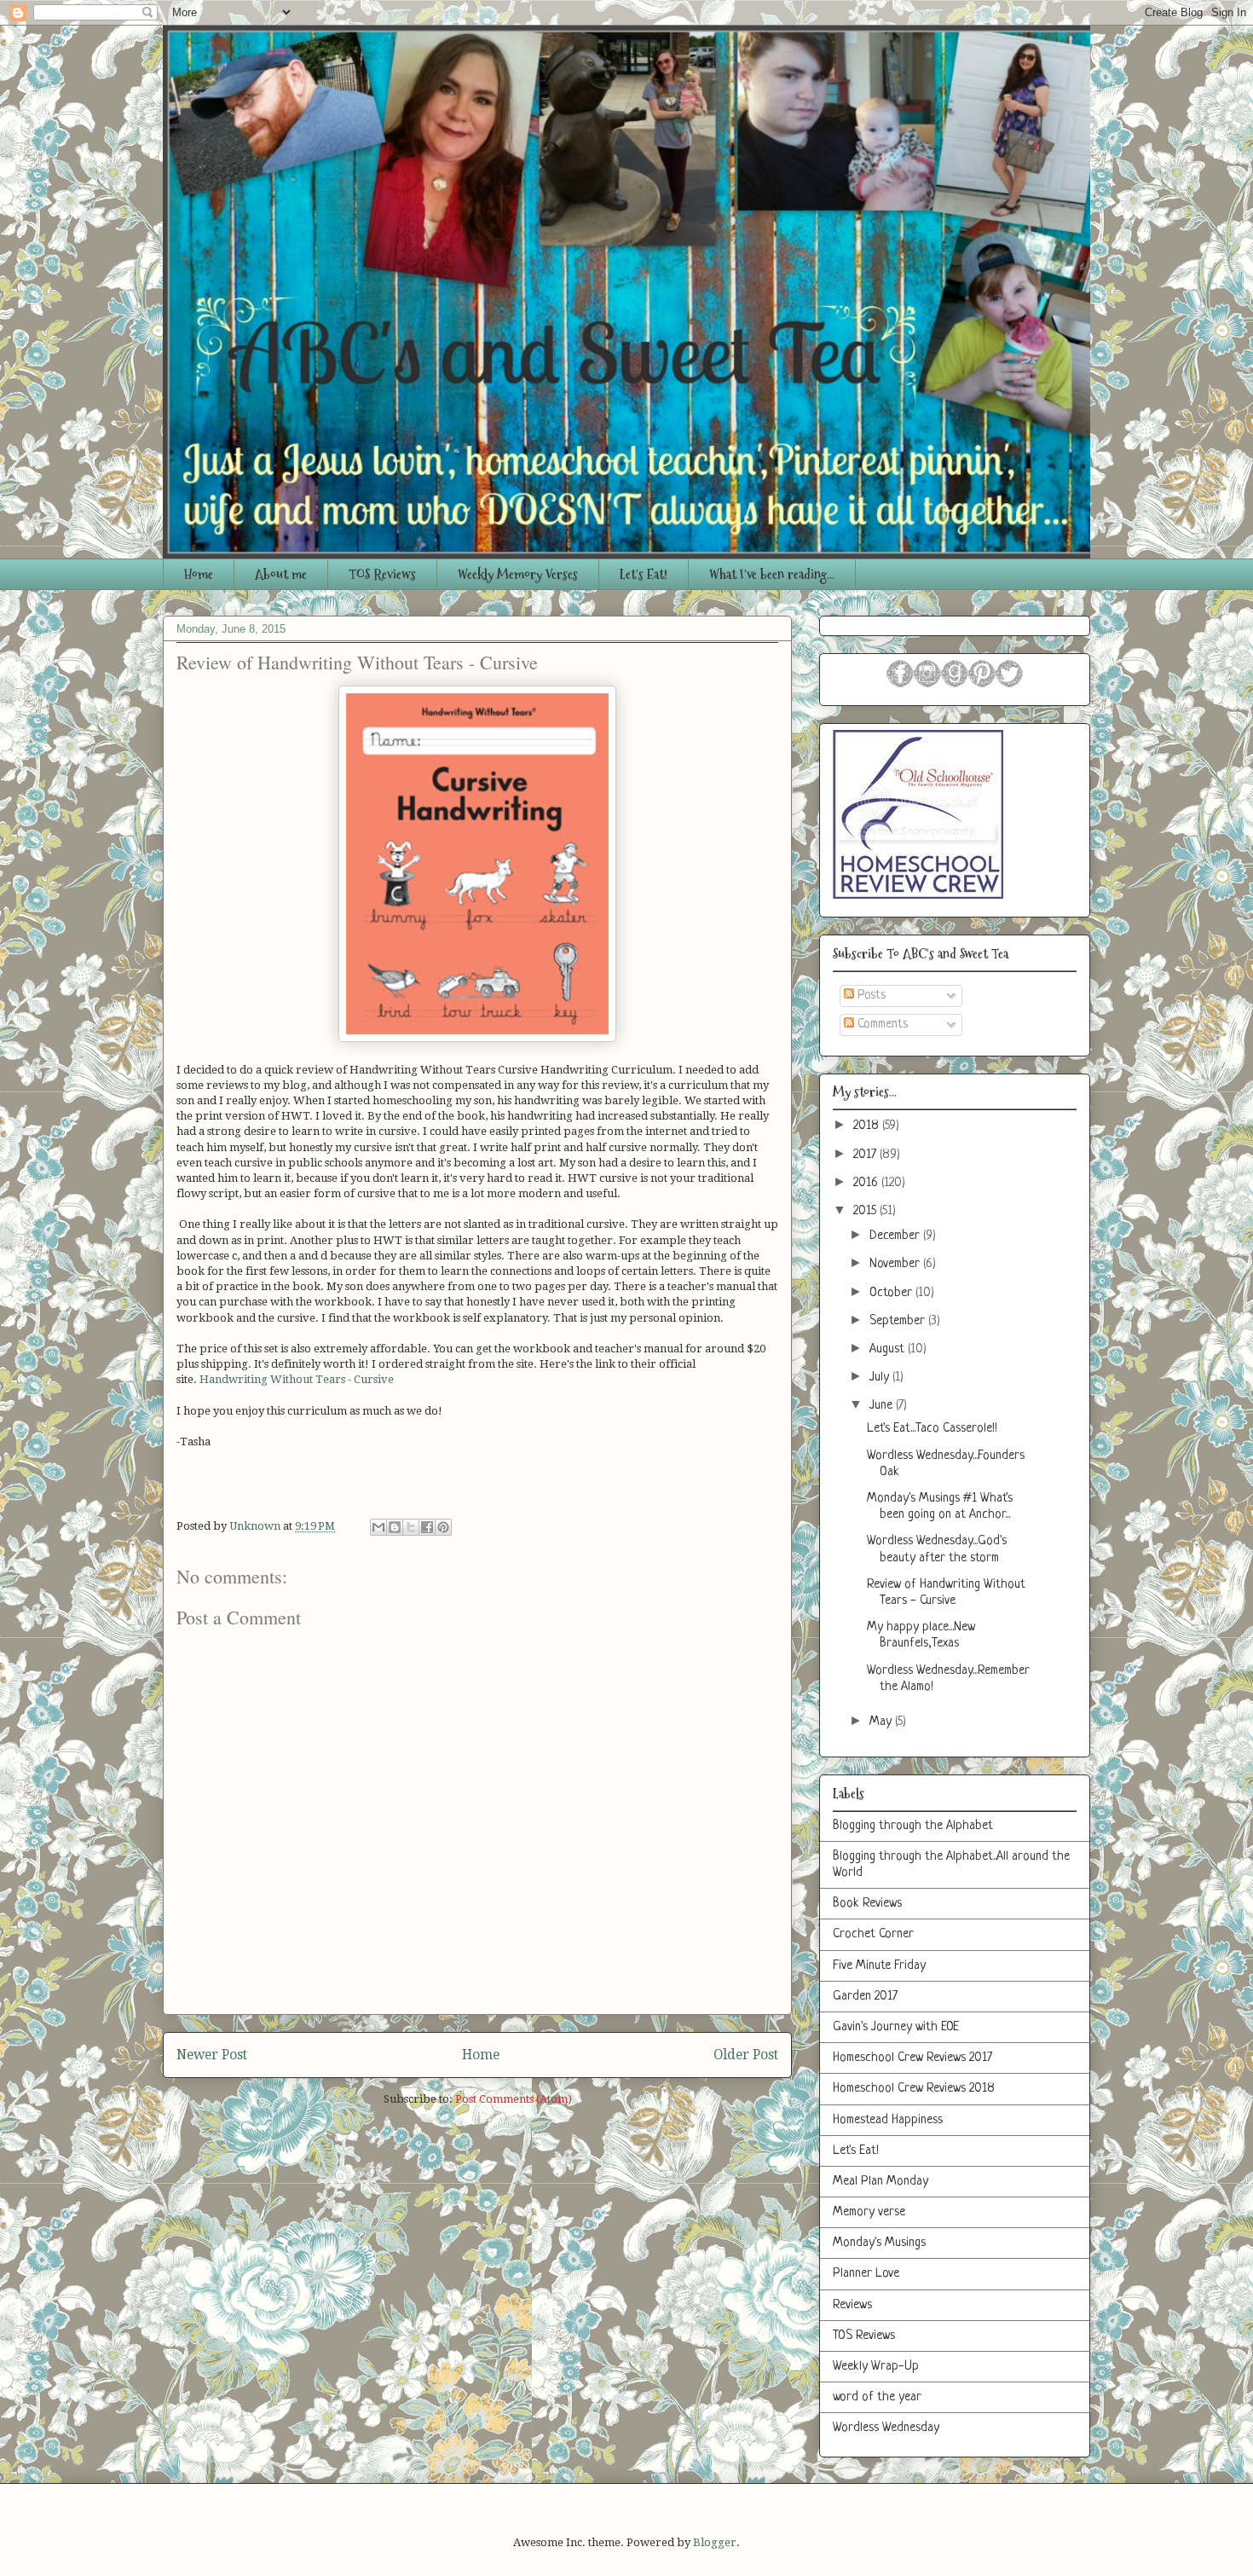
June (883, 1406)
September (899, 1321)
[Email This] (378, 1527)
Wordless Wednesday (886, 2428)
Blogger (715, 2542)
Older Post (746, 2055)
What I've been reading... (772, 574)
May (882, 1722)
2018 (868, 1126)
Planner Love (866, 2274)
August (889, 1349)
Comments (881, 1025)
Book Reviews (867, 1904)
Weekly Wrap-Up (876, 2367)
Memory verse (869, 2212)
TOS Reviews (382, 574)
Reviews (852, 2305)
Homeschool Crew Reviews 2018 (914, 2089)
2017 (866, 1155)
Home (199, 574)
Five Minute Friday (879, 1966)
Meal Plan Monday (881, 2182)
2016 (867, 1183)
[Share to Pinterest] (443, 1527)
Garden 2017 (865, 1997)
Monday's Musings (879, 2243)
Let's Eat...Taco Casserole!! (932, 1429)
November (896, 1264)
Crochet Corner (873, 1934)
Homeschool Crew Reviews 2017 (912, 2058)
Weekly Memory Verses (518, 574)
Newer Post (212, 2055)
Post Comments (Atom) (514, 2099)
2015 (866, 1211)
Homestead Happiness (888, 2120)
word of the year (877, 2397)
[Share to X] (411, 1527)
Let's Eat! (644, 574)
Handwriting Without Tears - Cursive (297, 1379)
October (892, 1293)
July (881, 1378)
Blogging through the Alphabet (913, 1826)
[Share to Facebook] (427, 1527)
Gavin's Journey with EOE (896, 2027)
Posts (870, 996)
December (896, 1236)
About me (281, 574)
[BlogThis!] (395, 1527)
